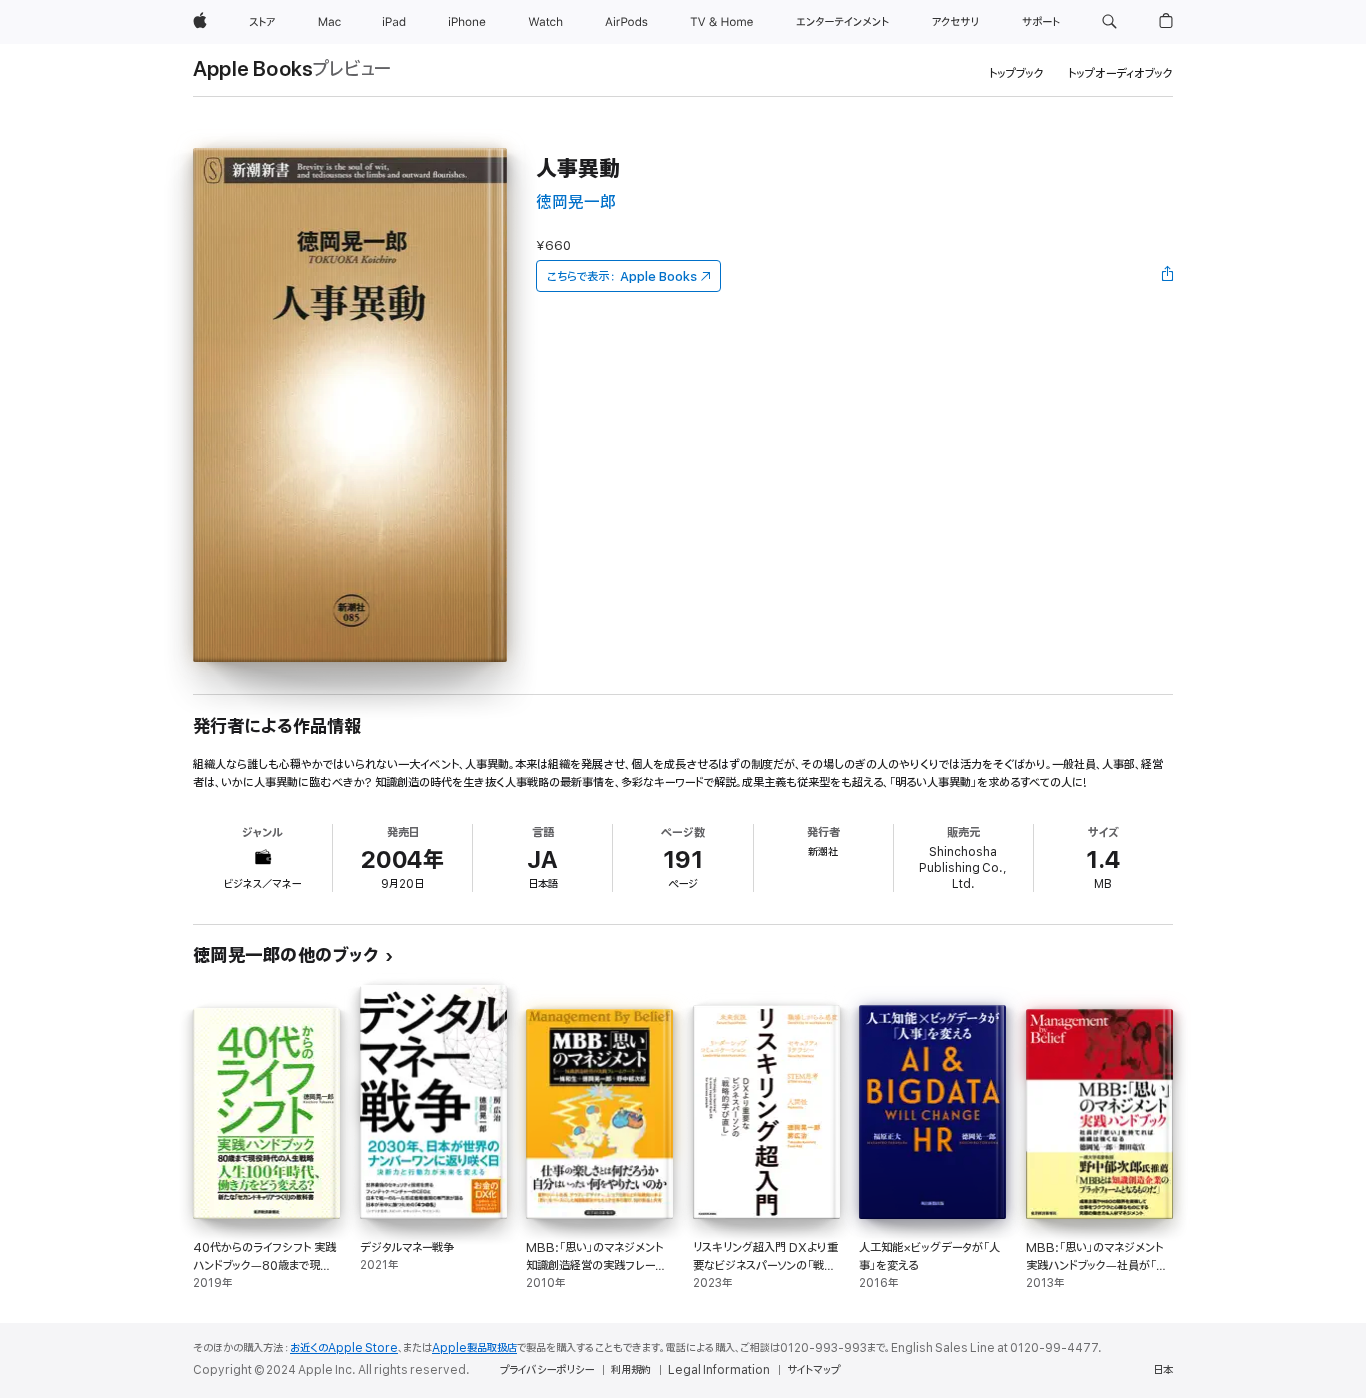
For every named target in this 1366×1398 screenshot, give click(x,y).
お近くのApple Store (344, 1348)
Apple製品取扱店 (474, 1348)
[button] (1109, 22)
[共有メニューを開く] (1168, 276)
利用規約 (631, 1370)
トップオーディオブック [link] (1120, 73)
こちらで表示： (622, 276)
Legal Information (719, 1370)
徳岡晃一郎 (576, 202)
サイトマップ (813, 1370)
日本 (1163, 1370)
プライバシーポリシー (547, 1370)
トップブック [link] (1016, 73)
